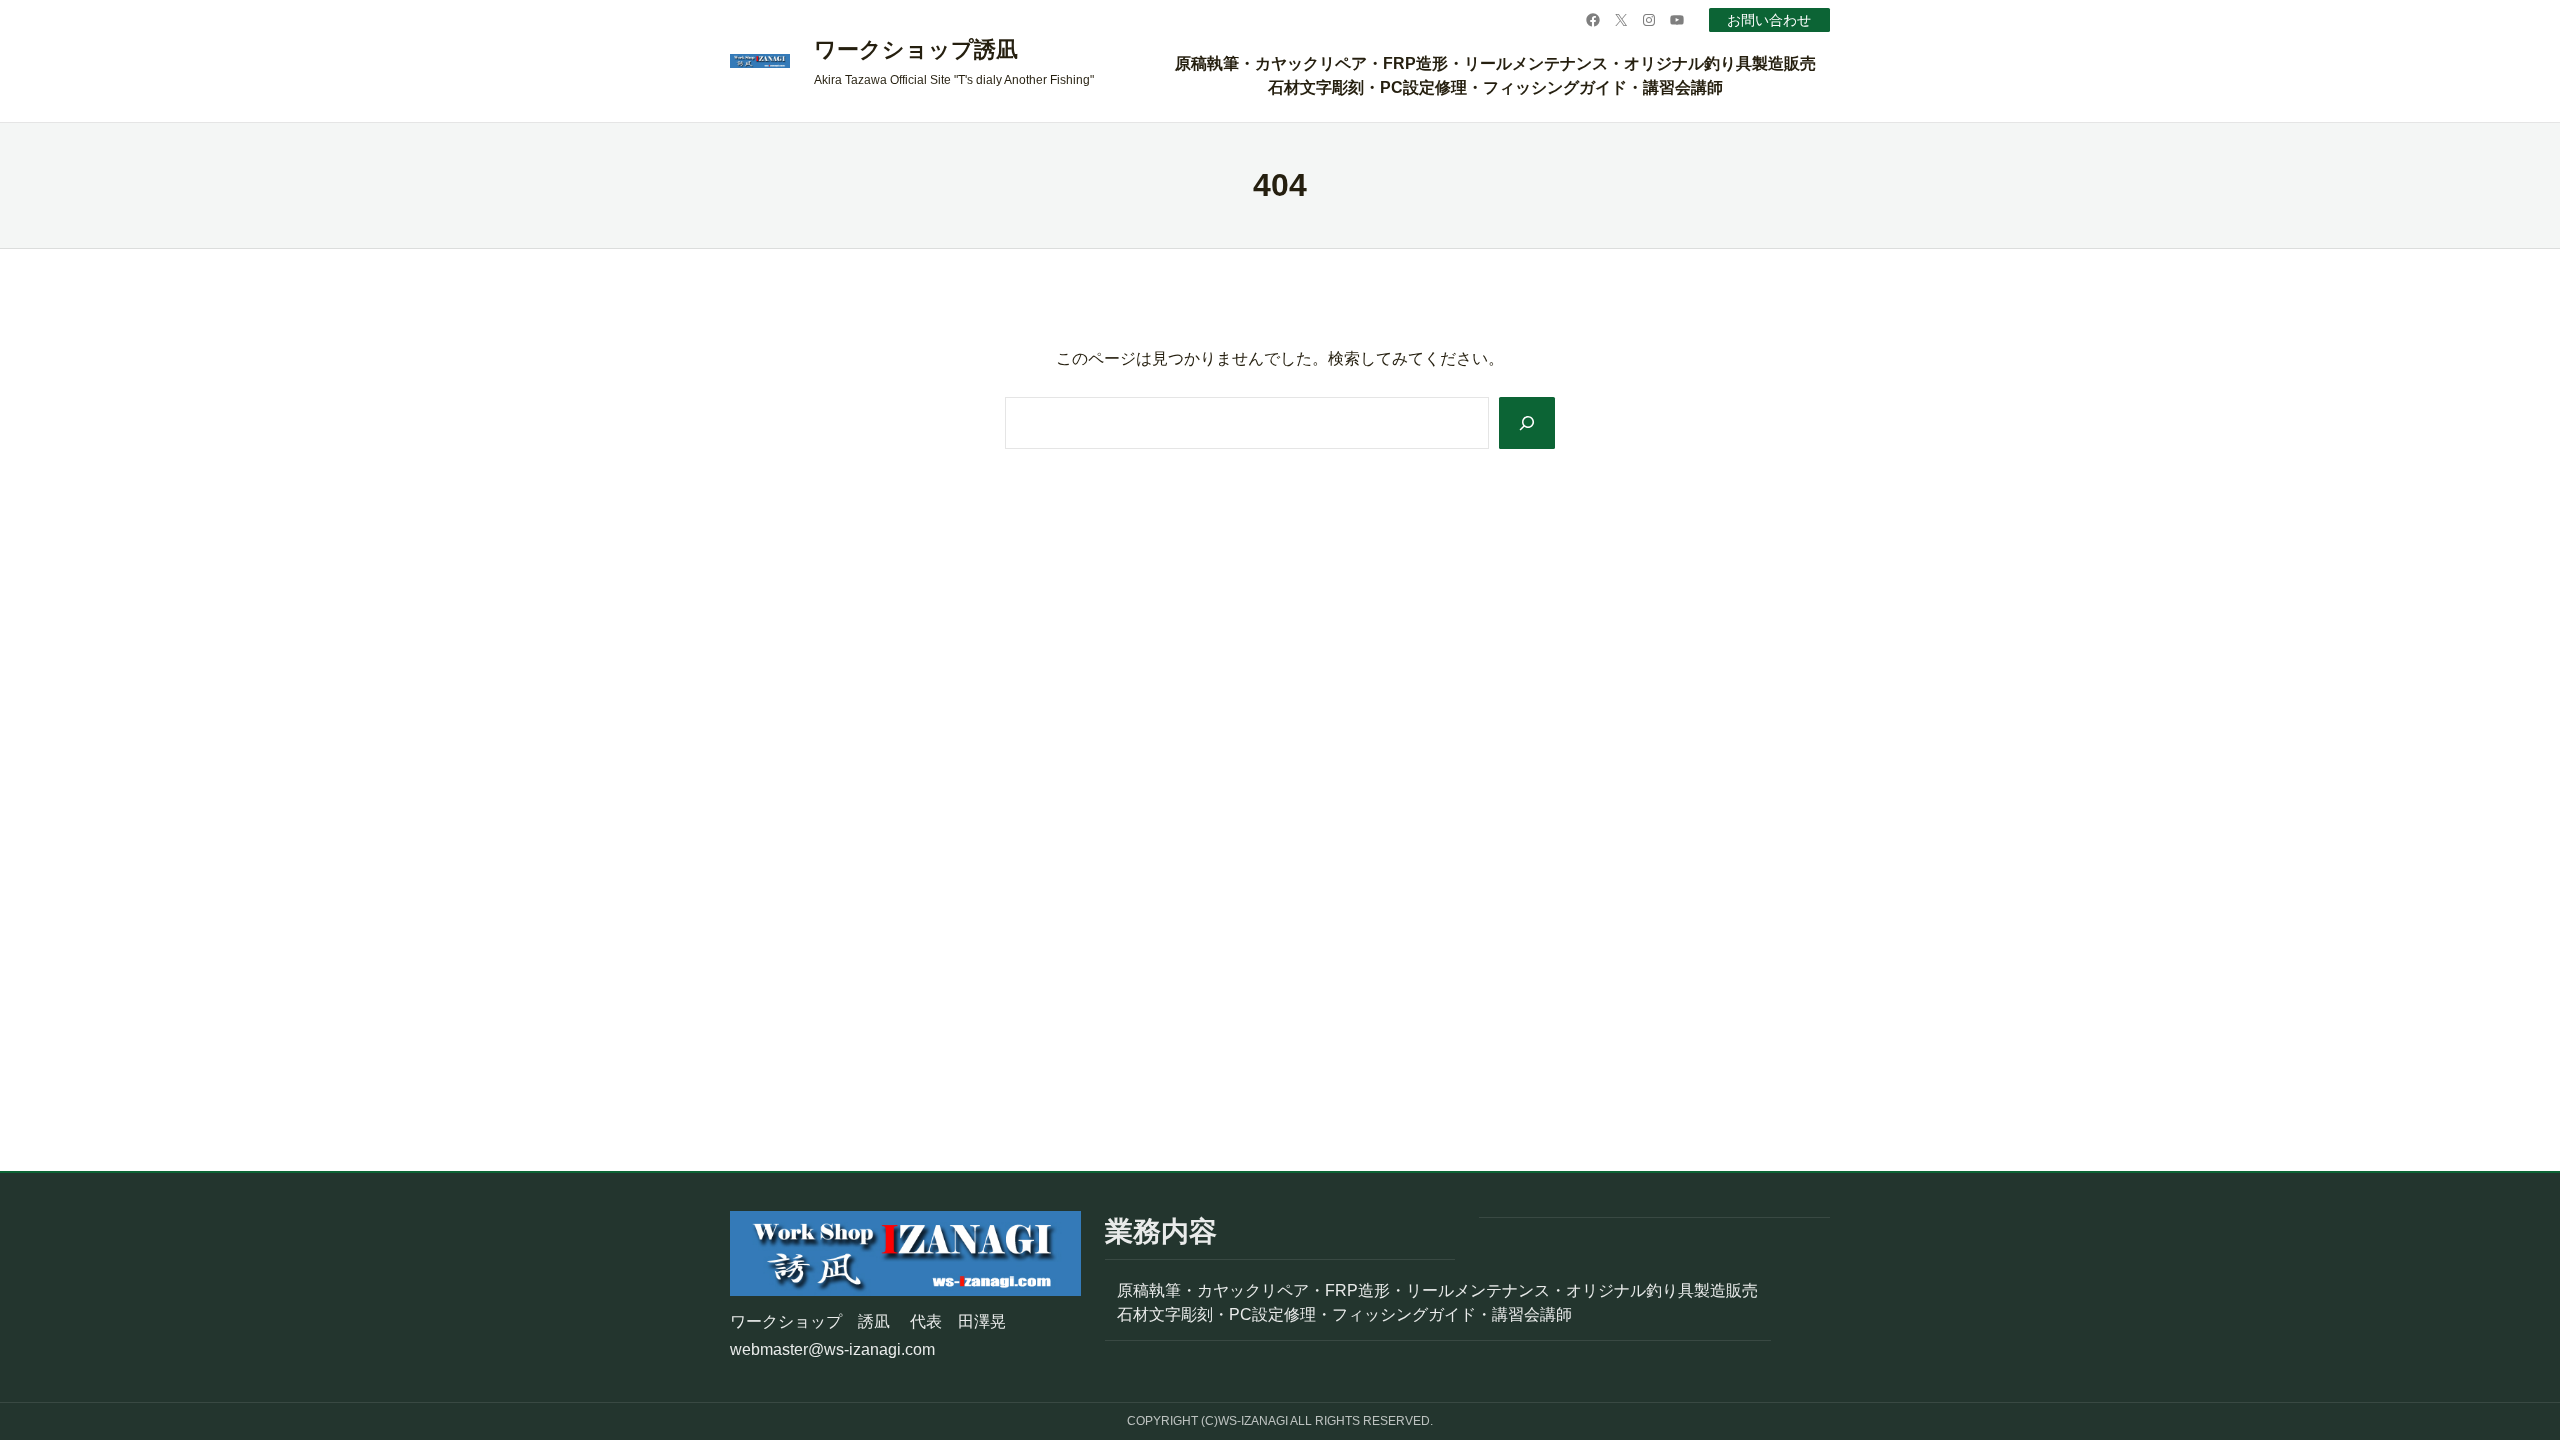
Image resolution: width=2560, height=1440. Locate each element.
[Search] (1527, 423)
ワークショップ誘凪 (916, 49)
